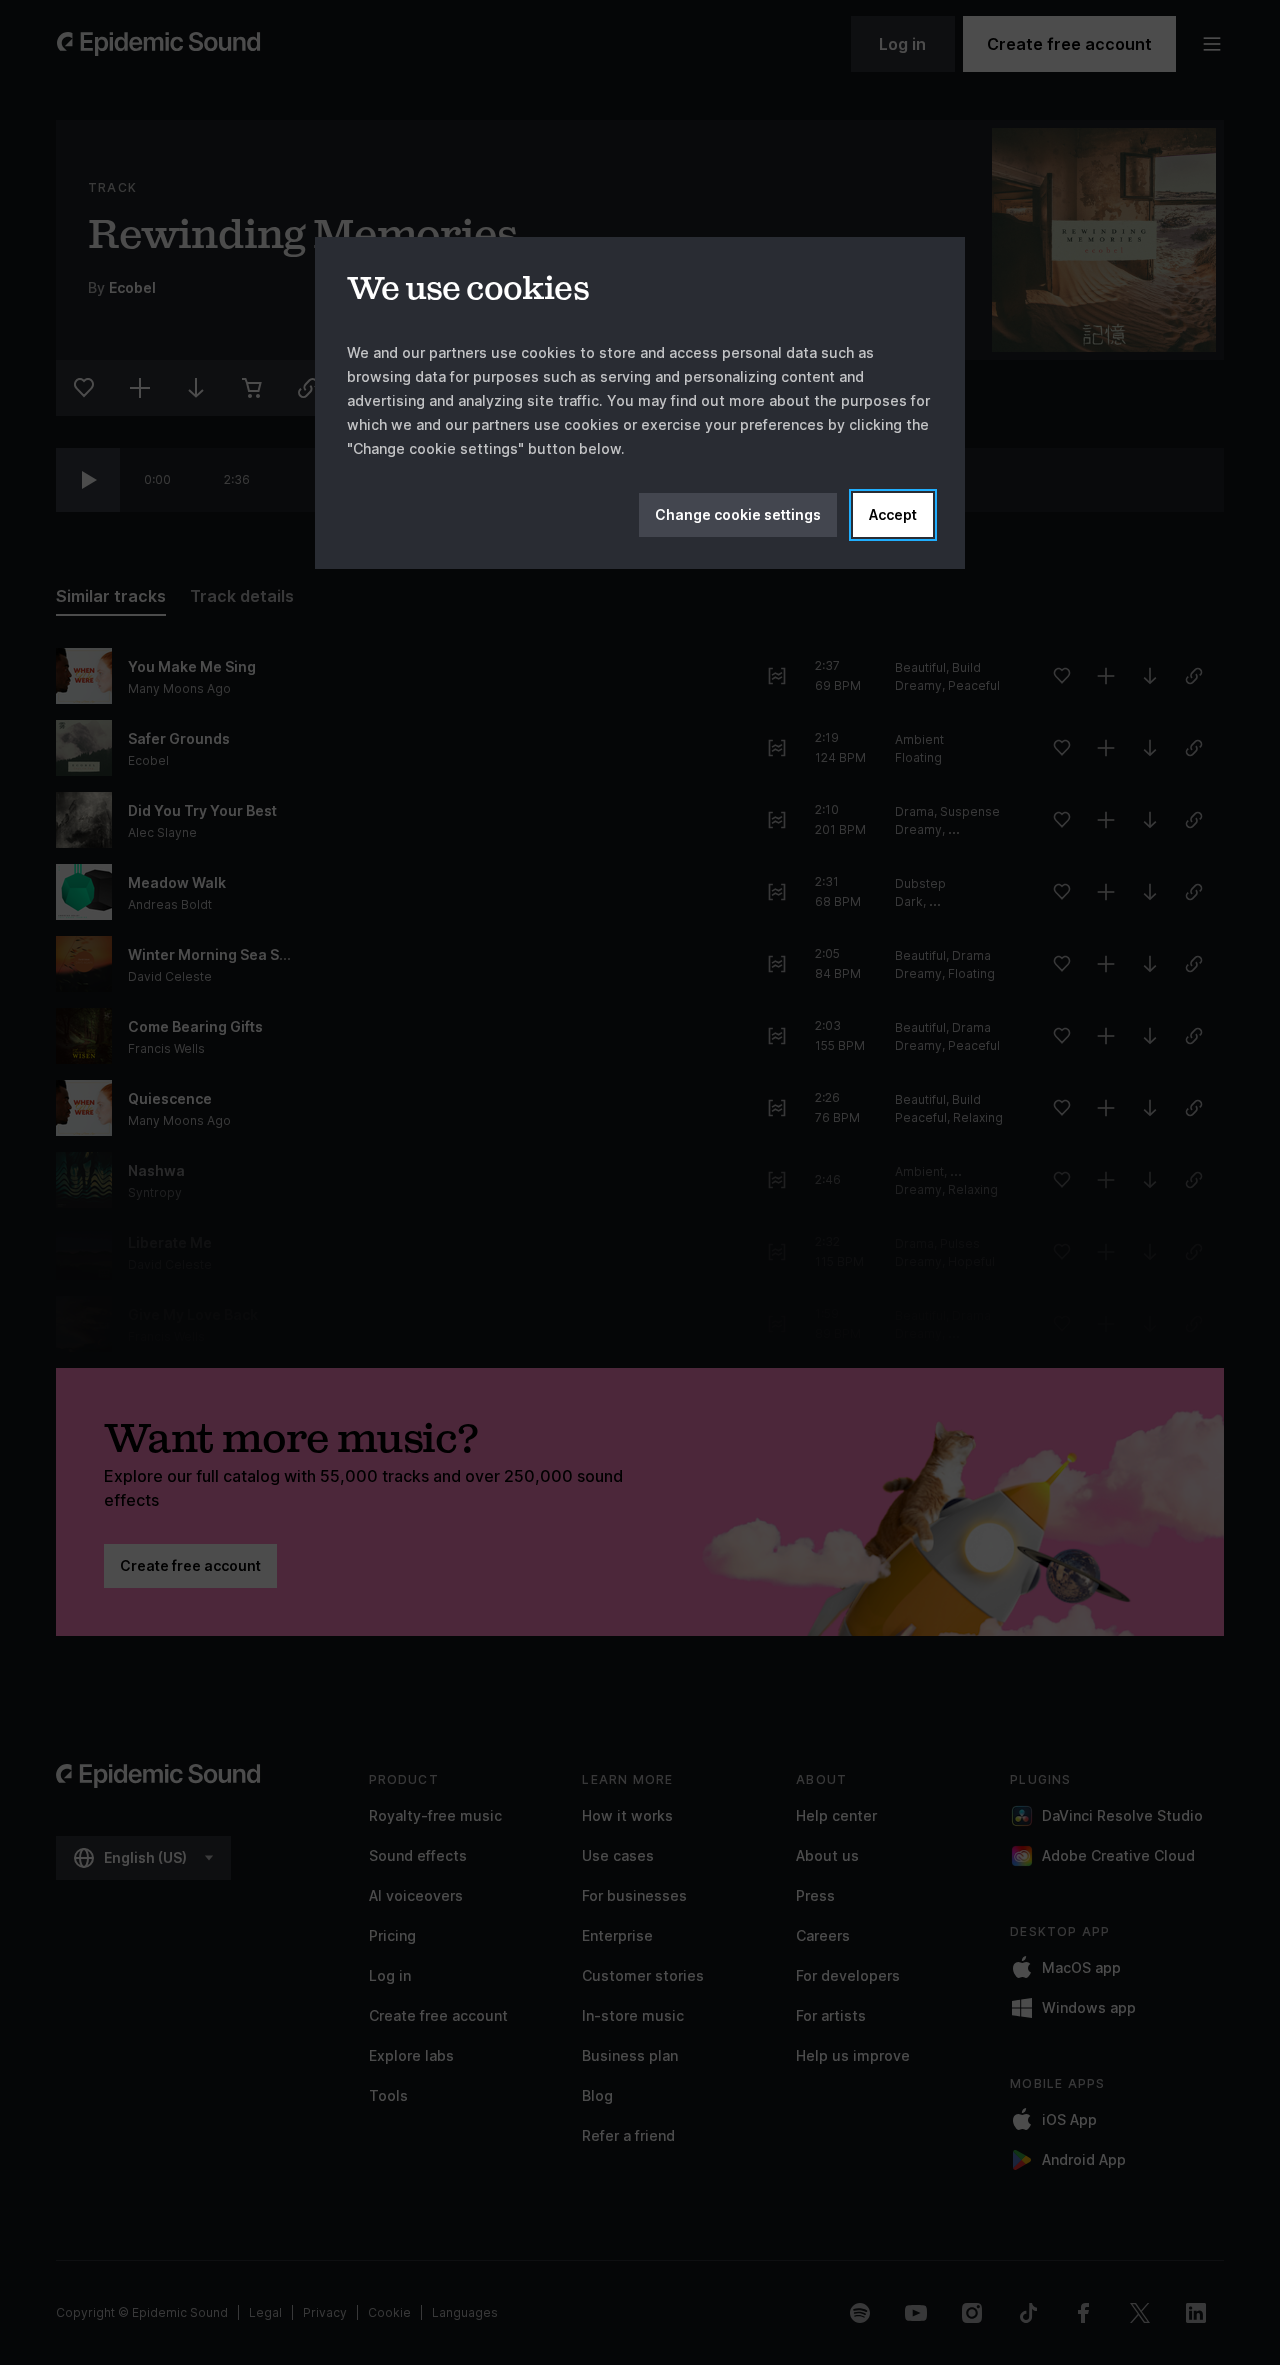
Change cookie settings (738, 514)
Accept (893, 514)
